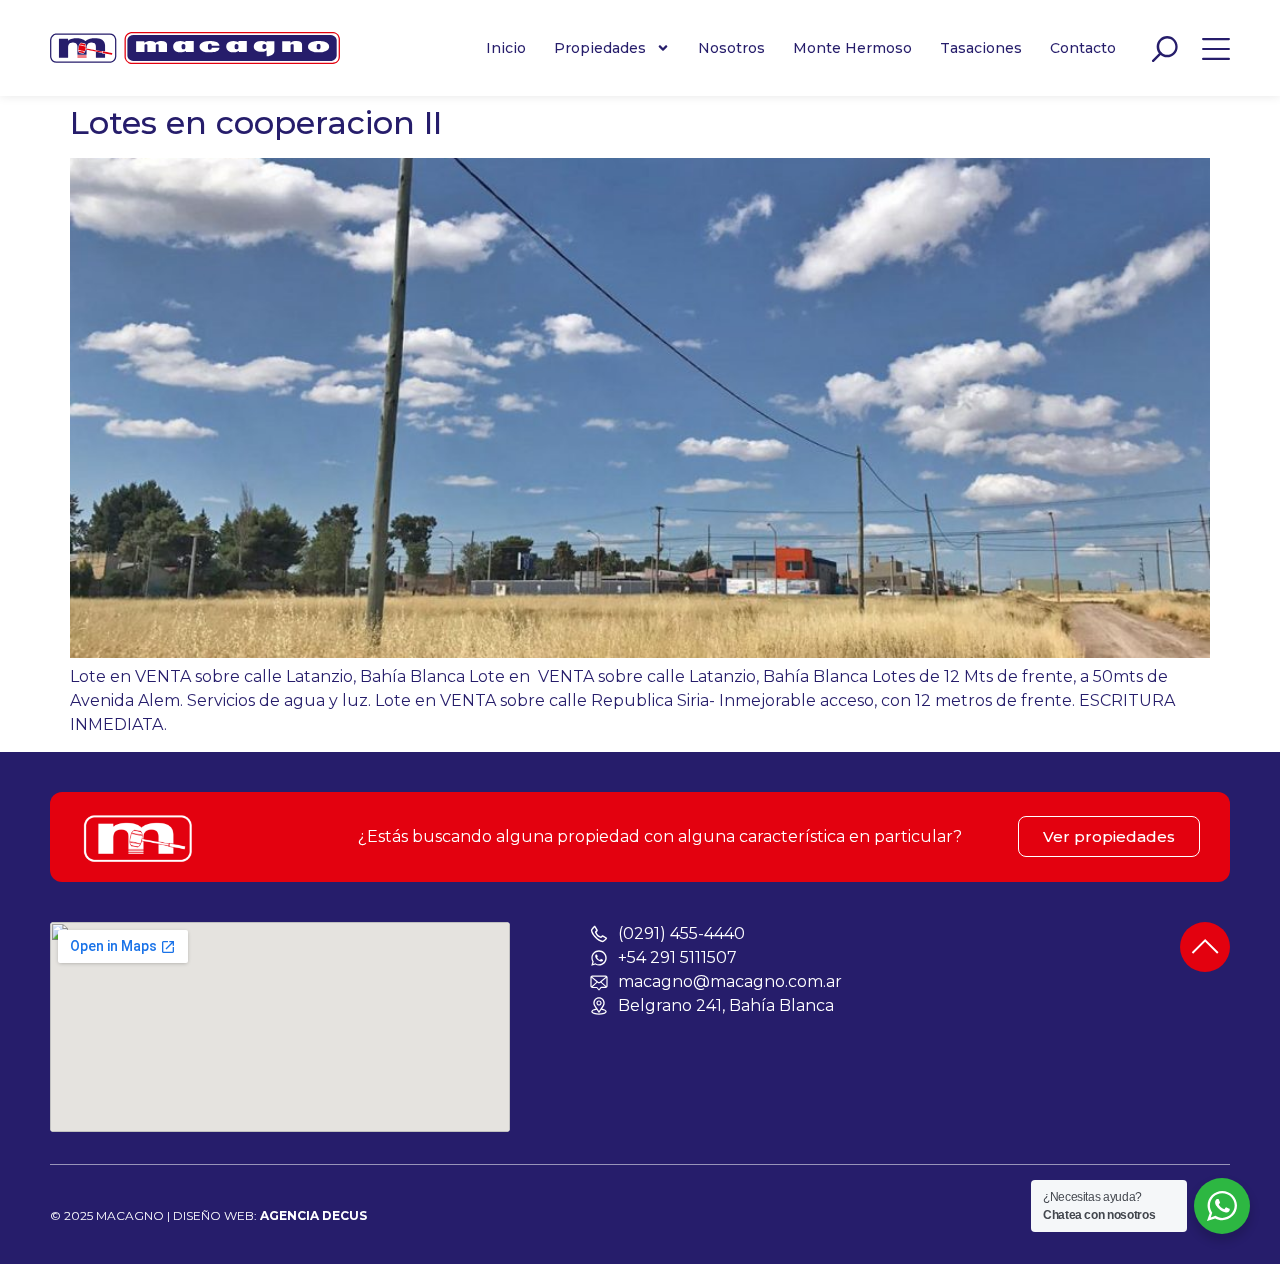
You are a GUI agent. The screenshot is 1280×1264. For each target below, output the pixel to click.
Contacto (1083, 48)
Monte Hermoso (852, 48)
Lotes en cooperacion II (256, 122)
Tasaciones (981, 48)
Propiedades (600, 48)
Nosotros (731, 48)
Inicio (506, 48)
